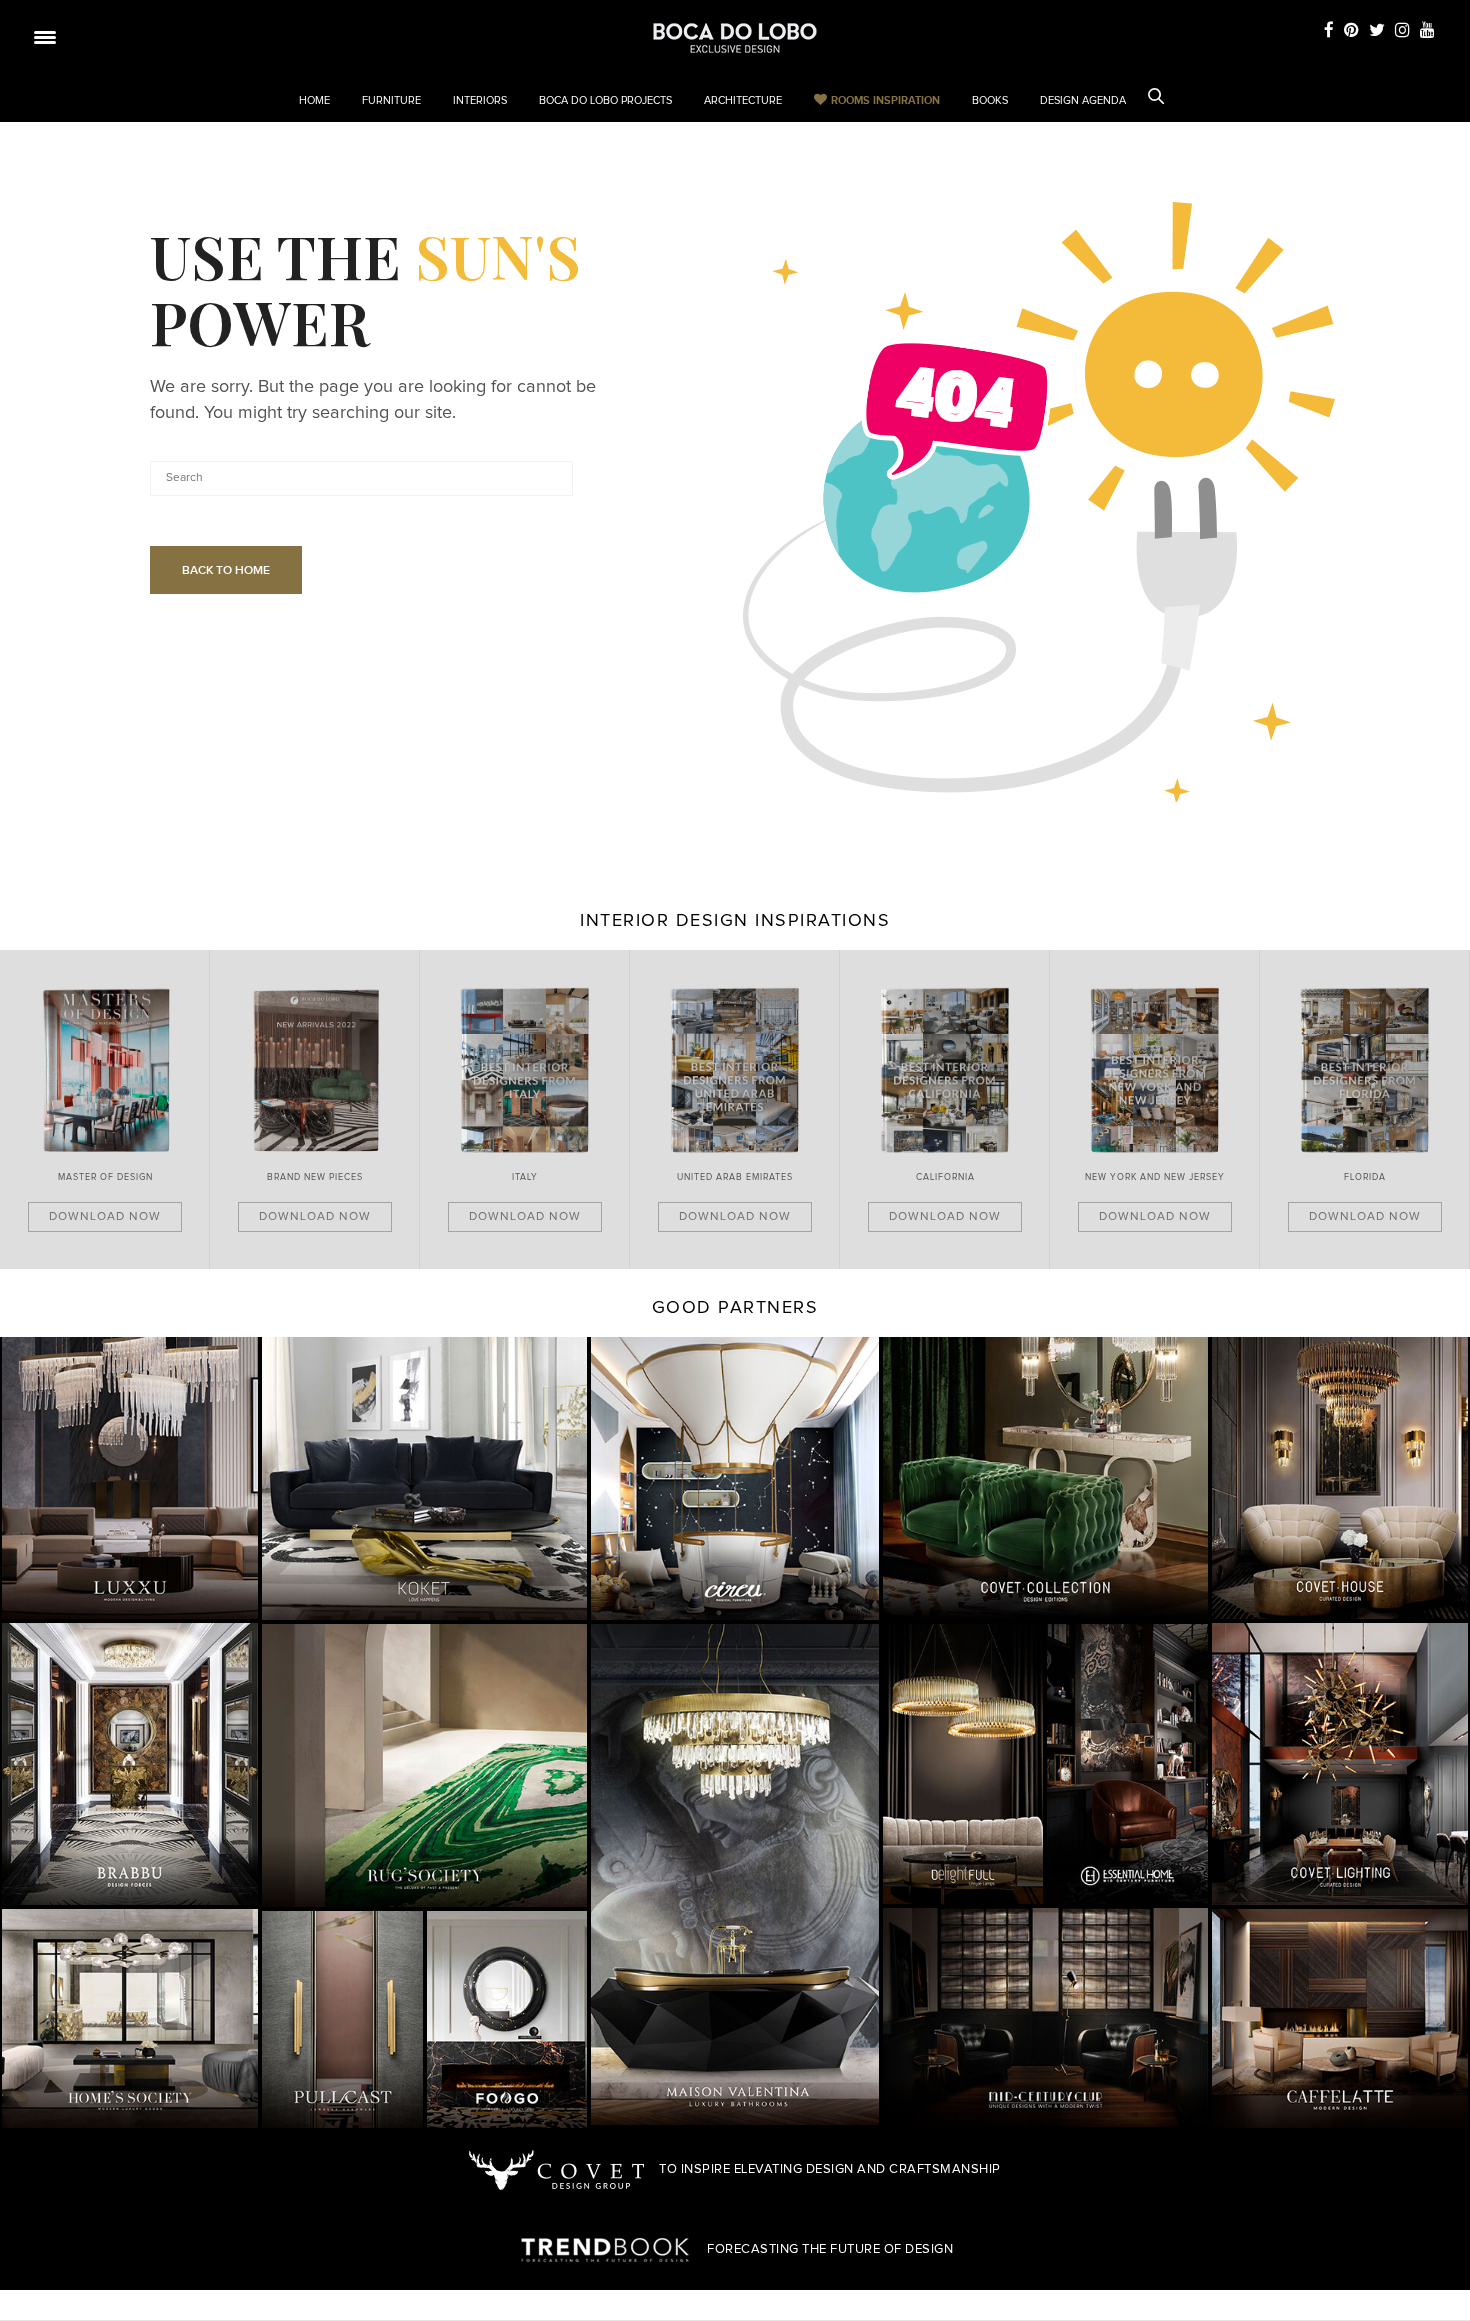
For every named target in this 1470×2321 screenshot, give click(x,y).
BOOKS (990, 100)
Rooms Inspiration (885, 100)
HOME (314, 100)
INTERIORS (480, 100)
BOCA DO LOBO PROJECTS (605, 100)
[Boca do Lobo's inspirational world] (735, 38)
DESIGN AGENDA (1083, 100)
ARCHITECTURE (743, 100)
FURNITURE (391, 100)
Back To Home (226, 570)
